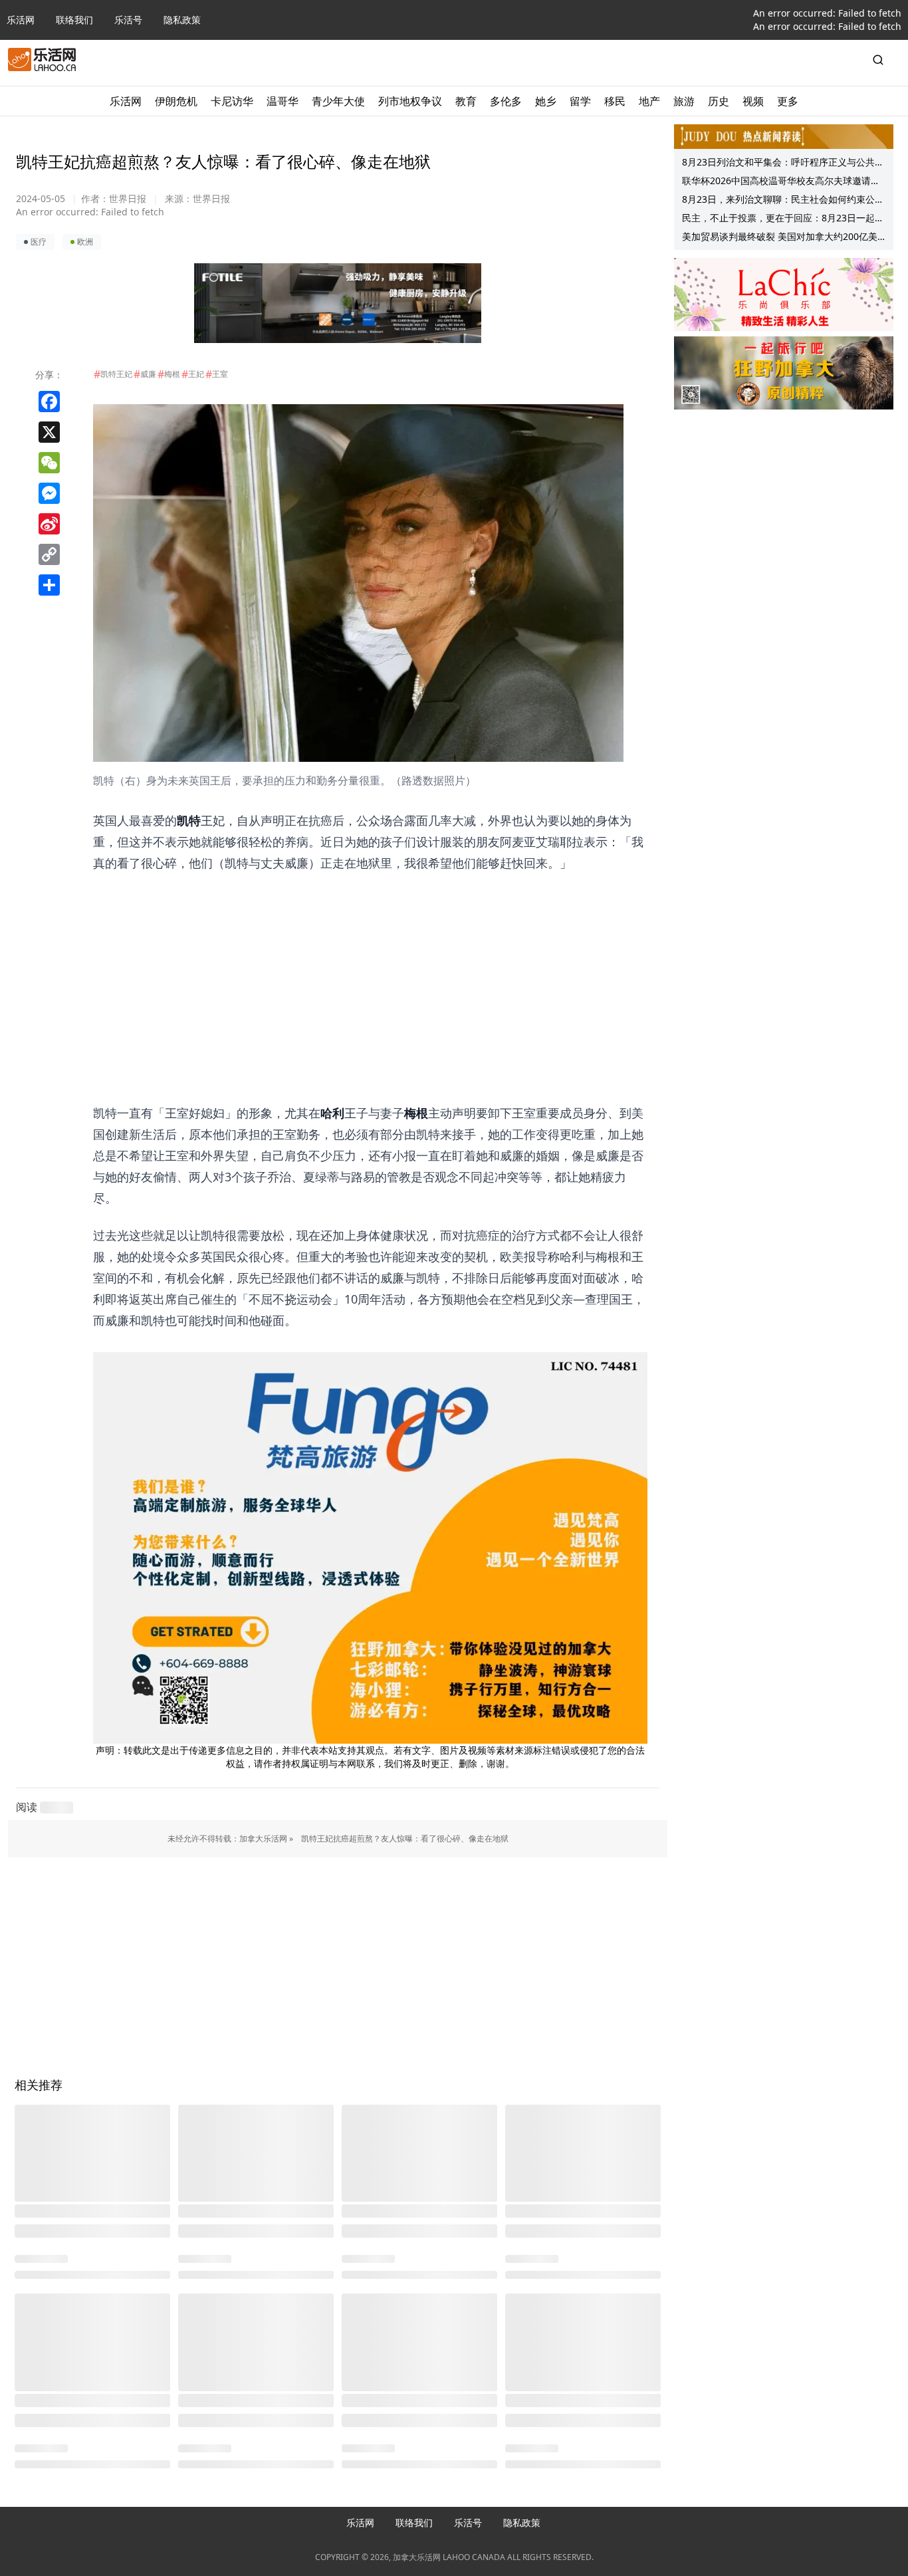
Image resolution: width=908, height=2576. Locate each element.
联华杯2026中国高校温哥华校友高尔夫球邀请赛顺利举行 (781, 182)
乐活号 (128, 20)
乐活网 (21, 20)
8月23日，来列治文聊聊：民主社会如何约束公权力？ (783, 201)
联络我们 (74, 20)
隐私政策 (182, 20)
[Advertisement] (370, 967)
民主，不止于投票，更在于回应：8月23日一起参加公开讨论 (783, 219)
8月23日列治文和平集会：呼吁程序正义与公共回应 (783, 164)
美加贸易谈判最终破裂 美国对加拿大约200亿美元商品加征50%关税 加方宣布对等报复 (780, 238)
